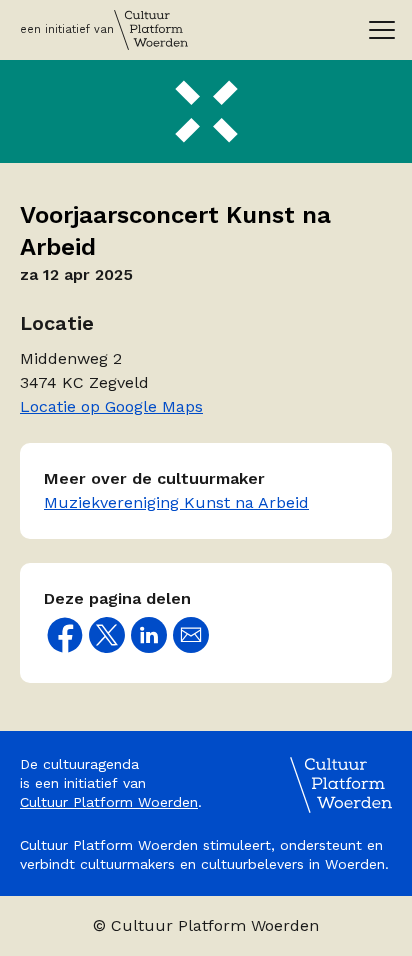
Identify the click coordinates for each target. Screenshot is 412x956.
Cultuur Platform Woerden (109, 802)
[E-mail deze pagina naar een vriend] (191, 635)
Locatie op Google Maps (111, 406)
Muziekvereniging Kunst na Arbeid (176, 502)
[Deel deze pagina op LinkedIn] (149, 635)
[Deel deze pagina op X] (107, 635)
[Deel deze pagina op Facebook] (65, 635)
